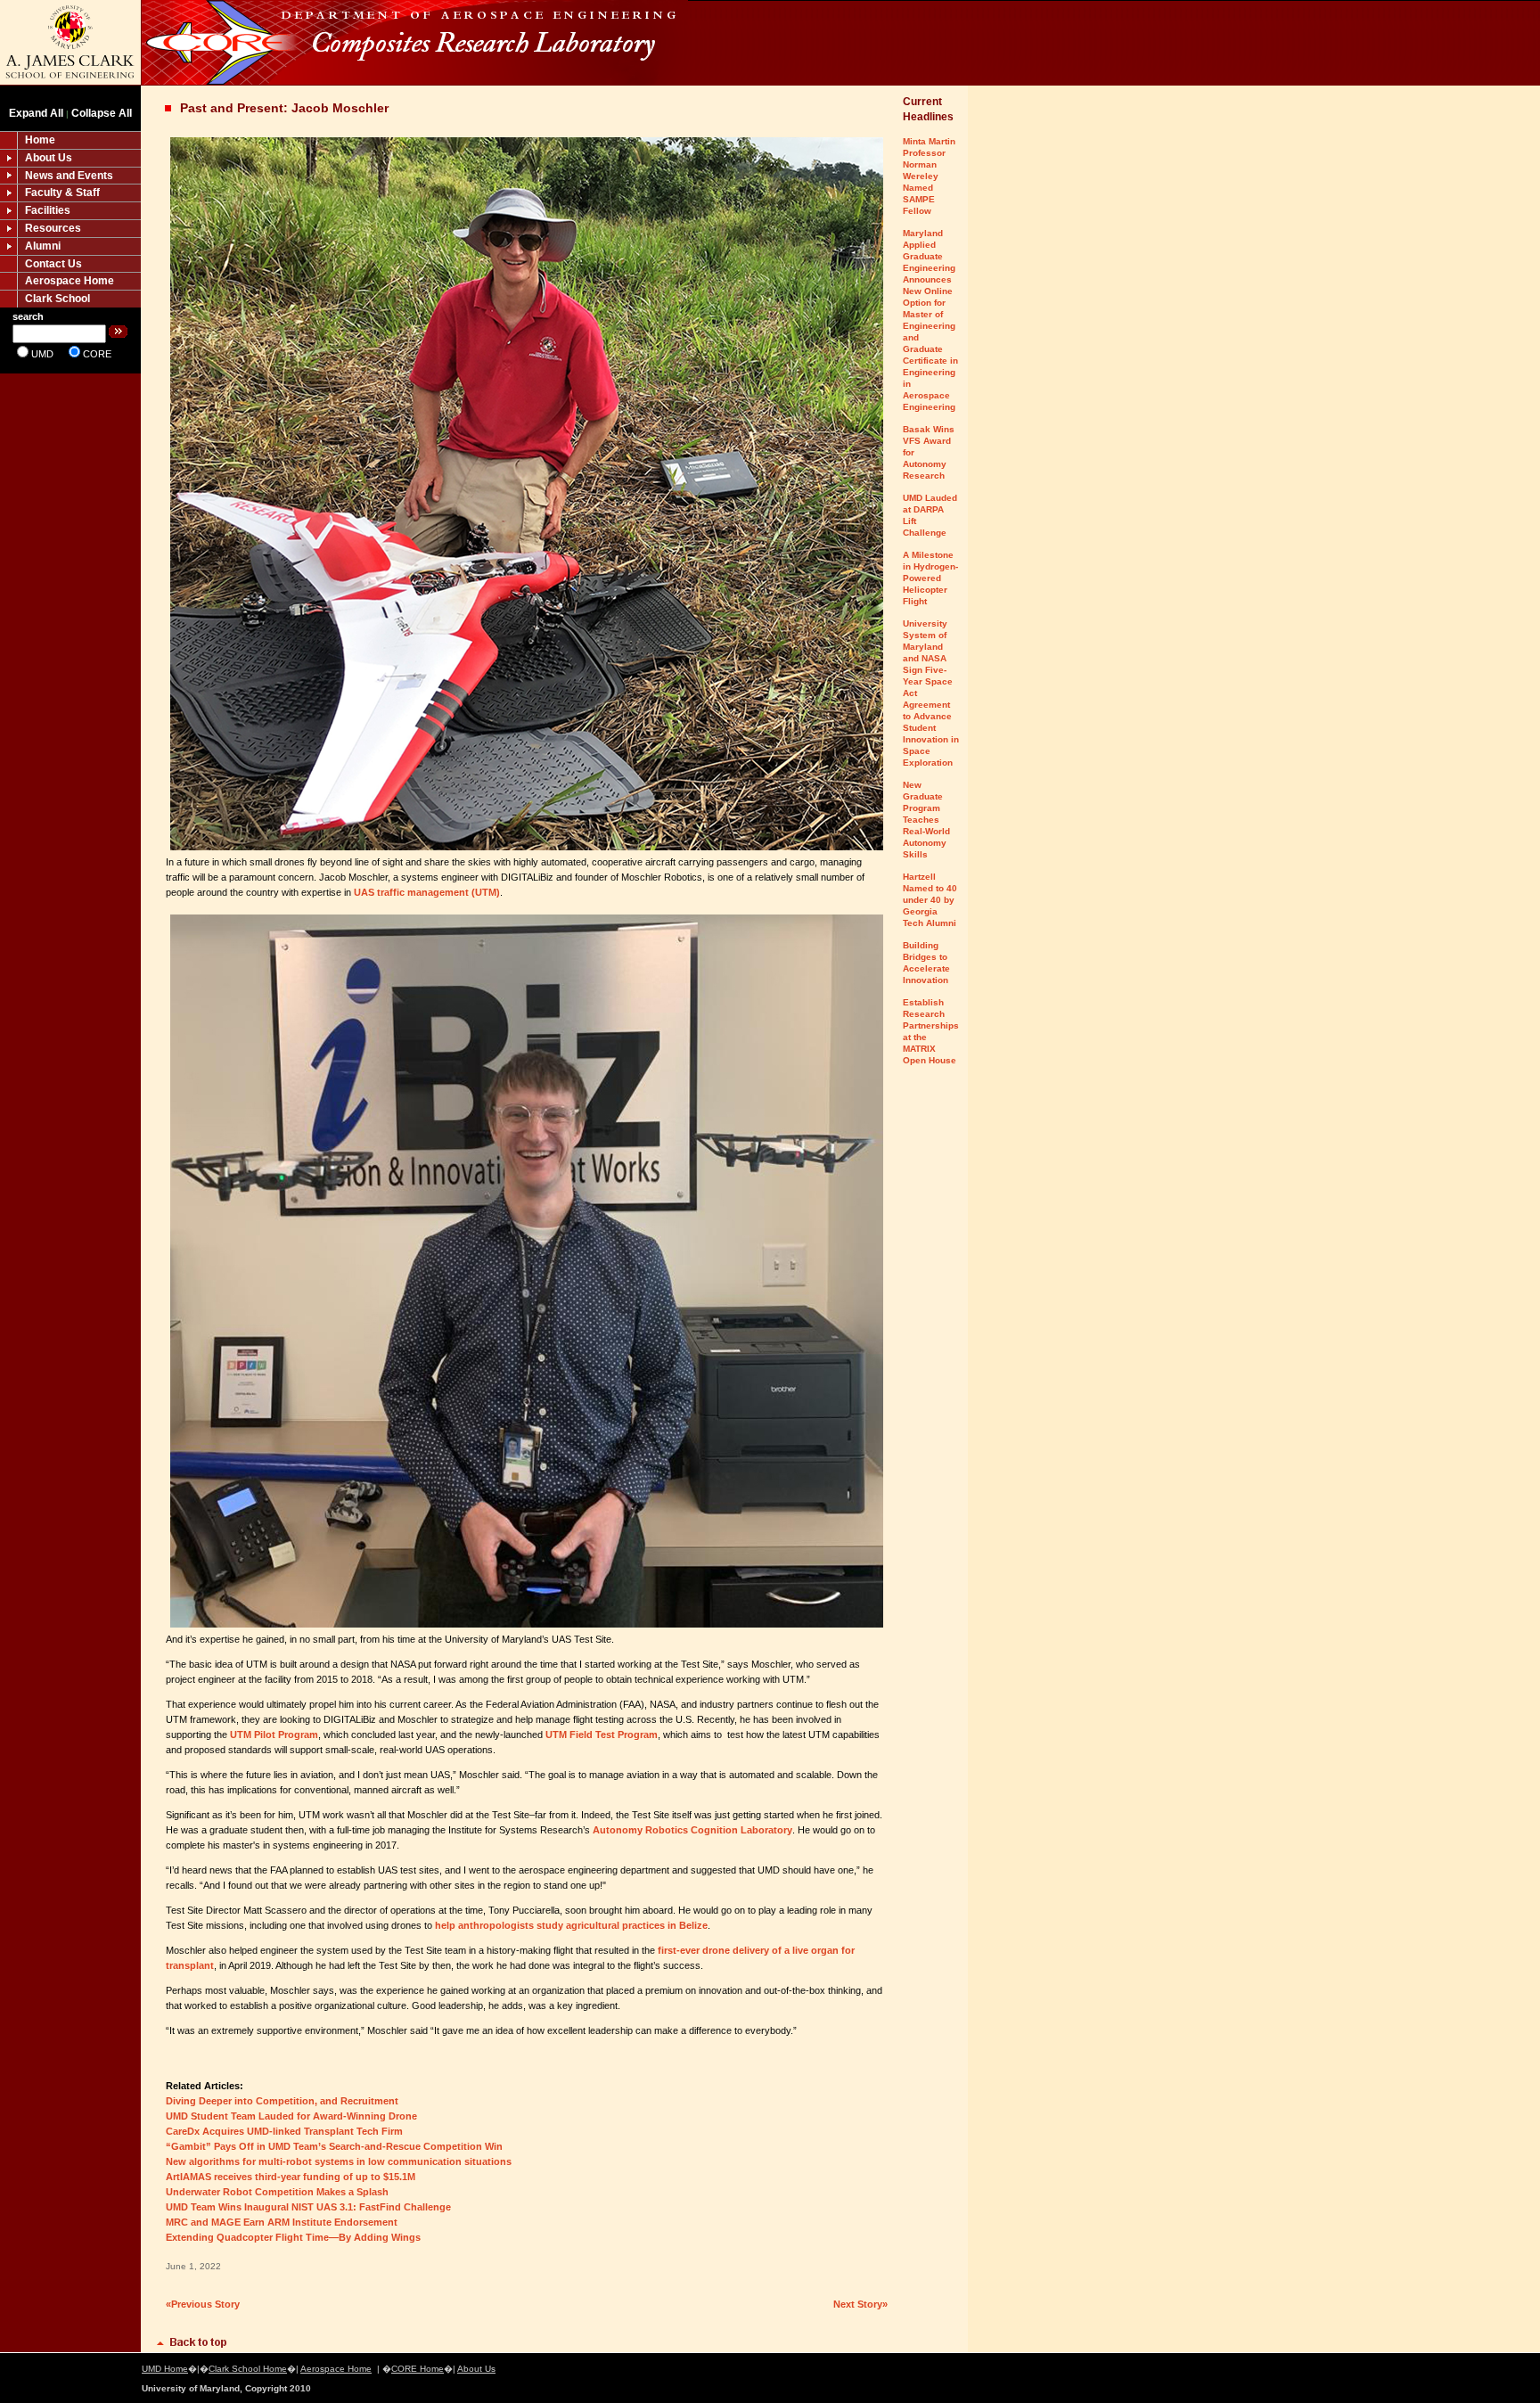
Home (40, 140)
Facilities (48, 210)
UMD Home (165, 2369)
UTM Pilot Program (274, 1735)
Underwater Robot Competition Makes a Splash (277, 2192)
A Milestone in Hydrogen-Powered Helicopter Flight (930, 578)
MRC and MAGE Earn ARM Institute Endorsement (282, 2222)
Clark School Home (248, 2369)
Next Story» (860, 2304)
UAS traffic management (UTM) (427, 892)
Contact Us (53, 264)
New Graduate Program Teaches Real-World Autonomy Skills (926, 820)
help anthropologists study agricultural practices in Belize (571, 1925)
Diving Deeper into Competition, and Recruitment (282, 2101)
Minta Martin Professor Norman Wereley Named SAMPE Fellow (929, 176)
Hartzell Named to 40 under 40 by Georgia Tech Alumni (930, 900)
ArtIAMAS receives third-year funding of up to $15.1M (291, 2177)
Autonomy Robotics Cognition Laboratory (692, 1830)
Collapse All (102, 113)
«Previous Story (203, 2304)
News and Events (69, 176)
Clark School (57, 299)
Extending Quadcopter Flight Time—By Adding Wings (293, 2237)
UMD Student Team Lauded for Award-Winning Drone (291, 2116)
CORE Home (418, 2369)
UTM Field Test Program (602, 1735)
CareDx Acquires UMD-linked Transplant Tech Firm (284, 2131)
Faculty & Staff (62, 193)
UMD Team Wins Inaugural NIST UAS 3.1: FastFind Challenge (308, 2207)
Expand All (36, 113)
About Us (49, 158)
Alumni (43, 246)
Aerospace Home (70, 281)
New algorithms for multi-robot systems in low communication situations (339, 2161)
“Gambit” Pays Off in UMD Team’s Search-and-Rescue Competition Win (334, 2146)
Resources (53, 228)
